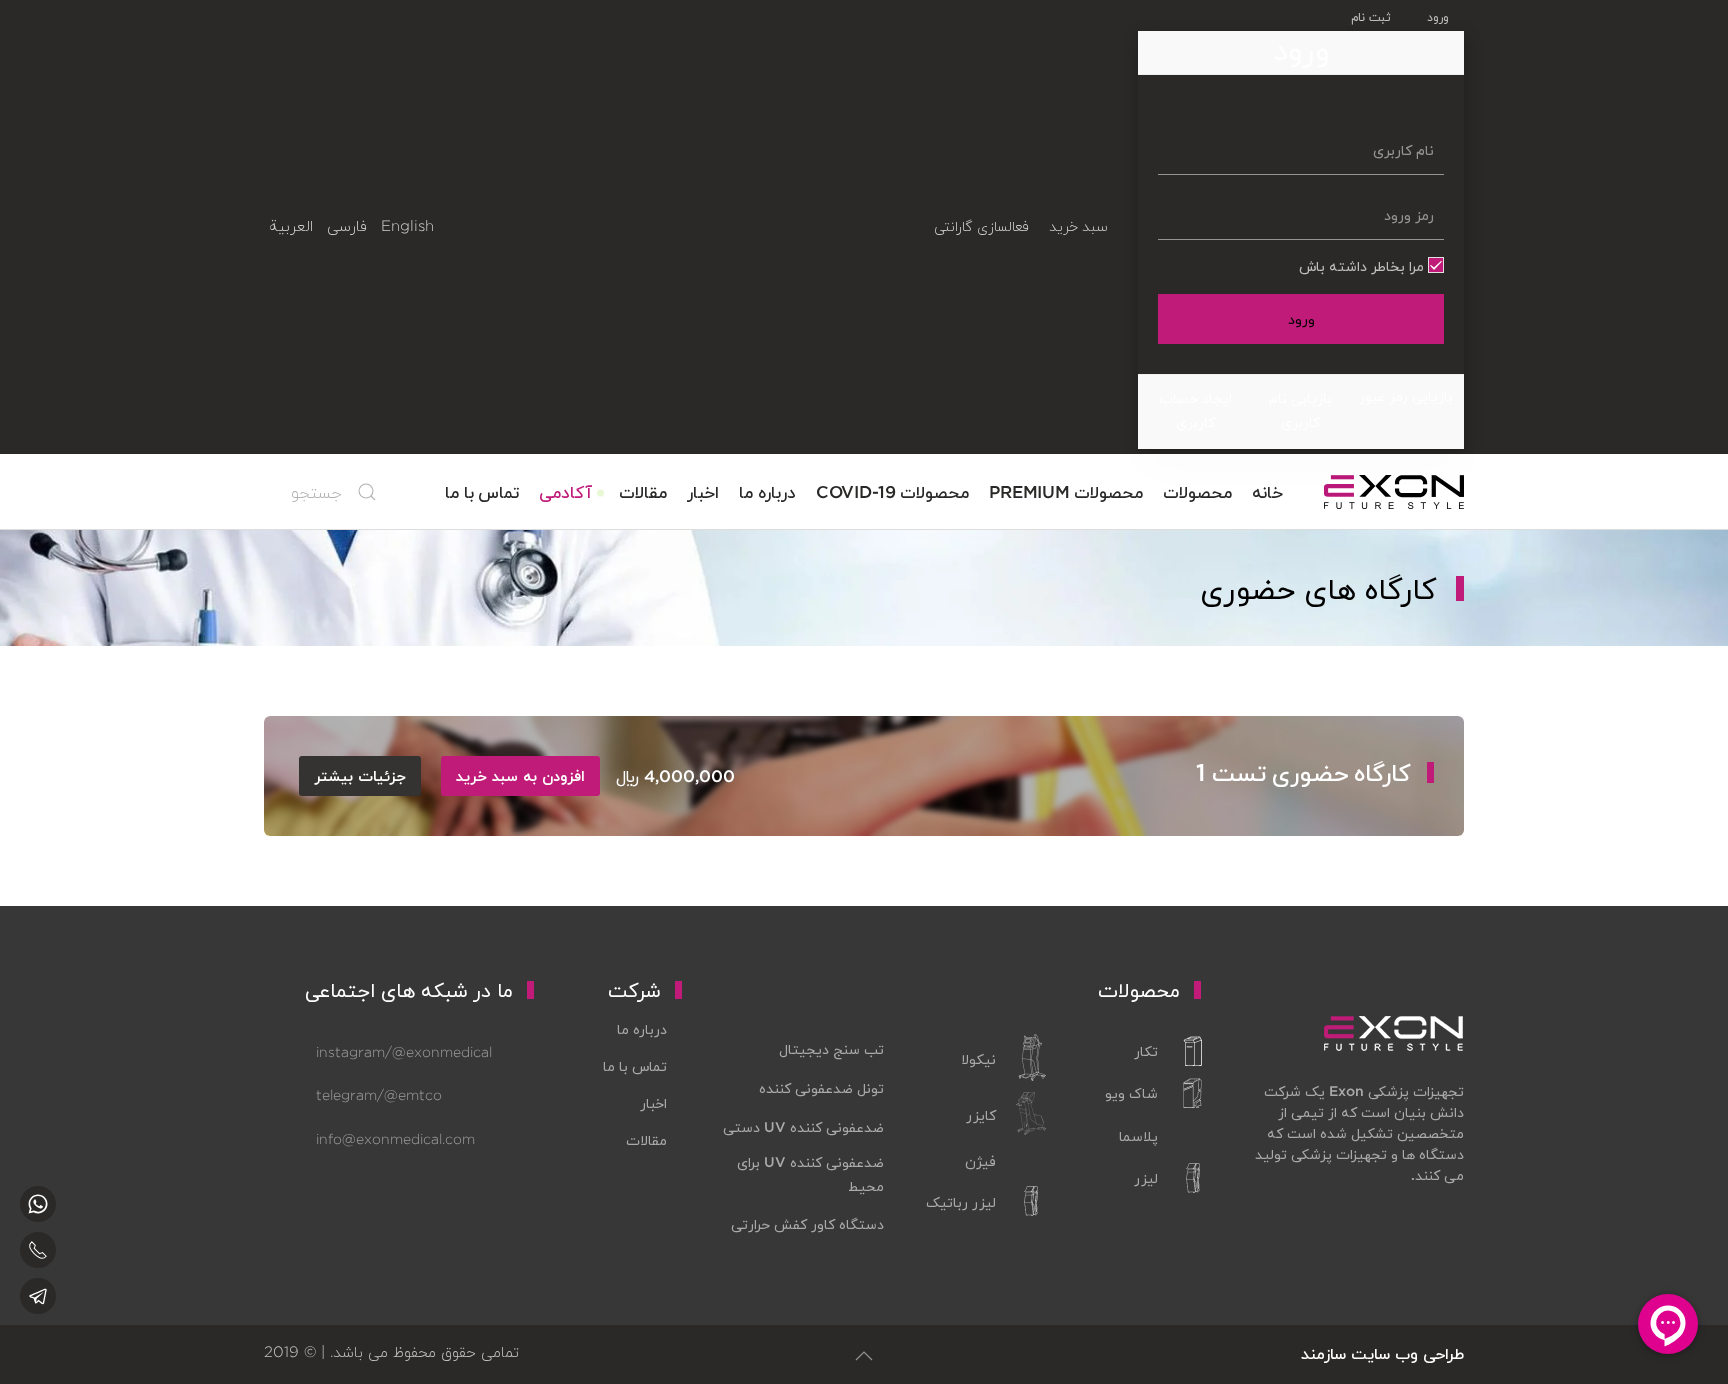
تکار (1146, 1051)
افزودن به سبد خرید (520, 776)
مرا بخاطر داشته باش (1363, 266)
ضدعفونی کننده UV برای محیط (810, 1174)
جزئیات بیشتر (360, 776)
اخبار (703, 491)
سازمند (1323, 1353)
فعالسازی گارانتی (981, 226)
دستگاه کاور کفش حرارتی (807, 1224)
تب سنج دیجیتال (831, 1049)
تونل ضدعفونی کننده (821, 1088)
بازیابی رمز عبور (1406, 396)
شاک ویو (1131, 1093)
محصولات (1197, 491)
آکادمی (565, 491)
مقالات (643, 491)
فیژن (980, 1161)
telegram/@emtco (379, 1095)
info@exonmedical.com (395, 1139)
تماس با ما (482, 491)
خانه (1267, 491)
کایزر (981, 1115)
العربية (291, 226)
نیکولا (978, 1059)
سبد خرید (1078, 226)
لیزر (1146, 1178)
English (407, 226)
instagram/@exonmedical (404, 1052)
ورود (1301, 319)
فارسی (347, 226)
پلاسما (1138, 1136)
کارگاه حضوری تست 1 (1303, 772)
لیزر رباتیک (961, 1202)
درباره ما (767, 491)
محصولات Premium (1066, 491)
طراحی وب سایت (1407, 1353)
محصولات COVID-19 (892, 491)
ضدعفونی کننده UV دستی (803, 1127)
